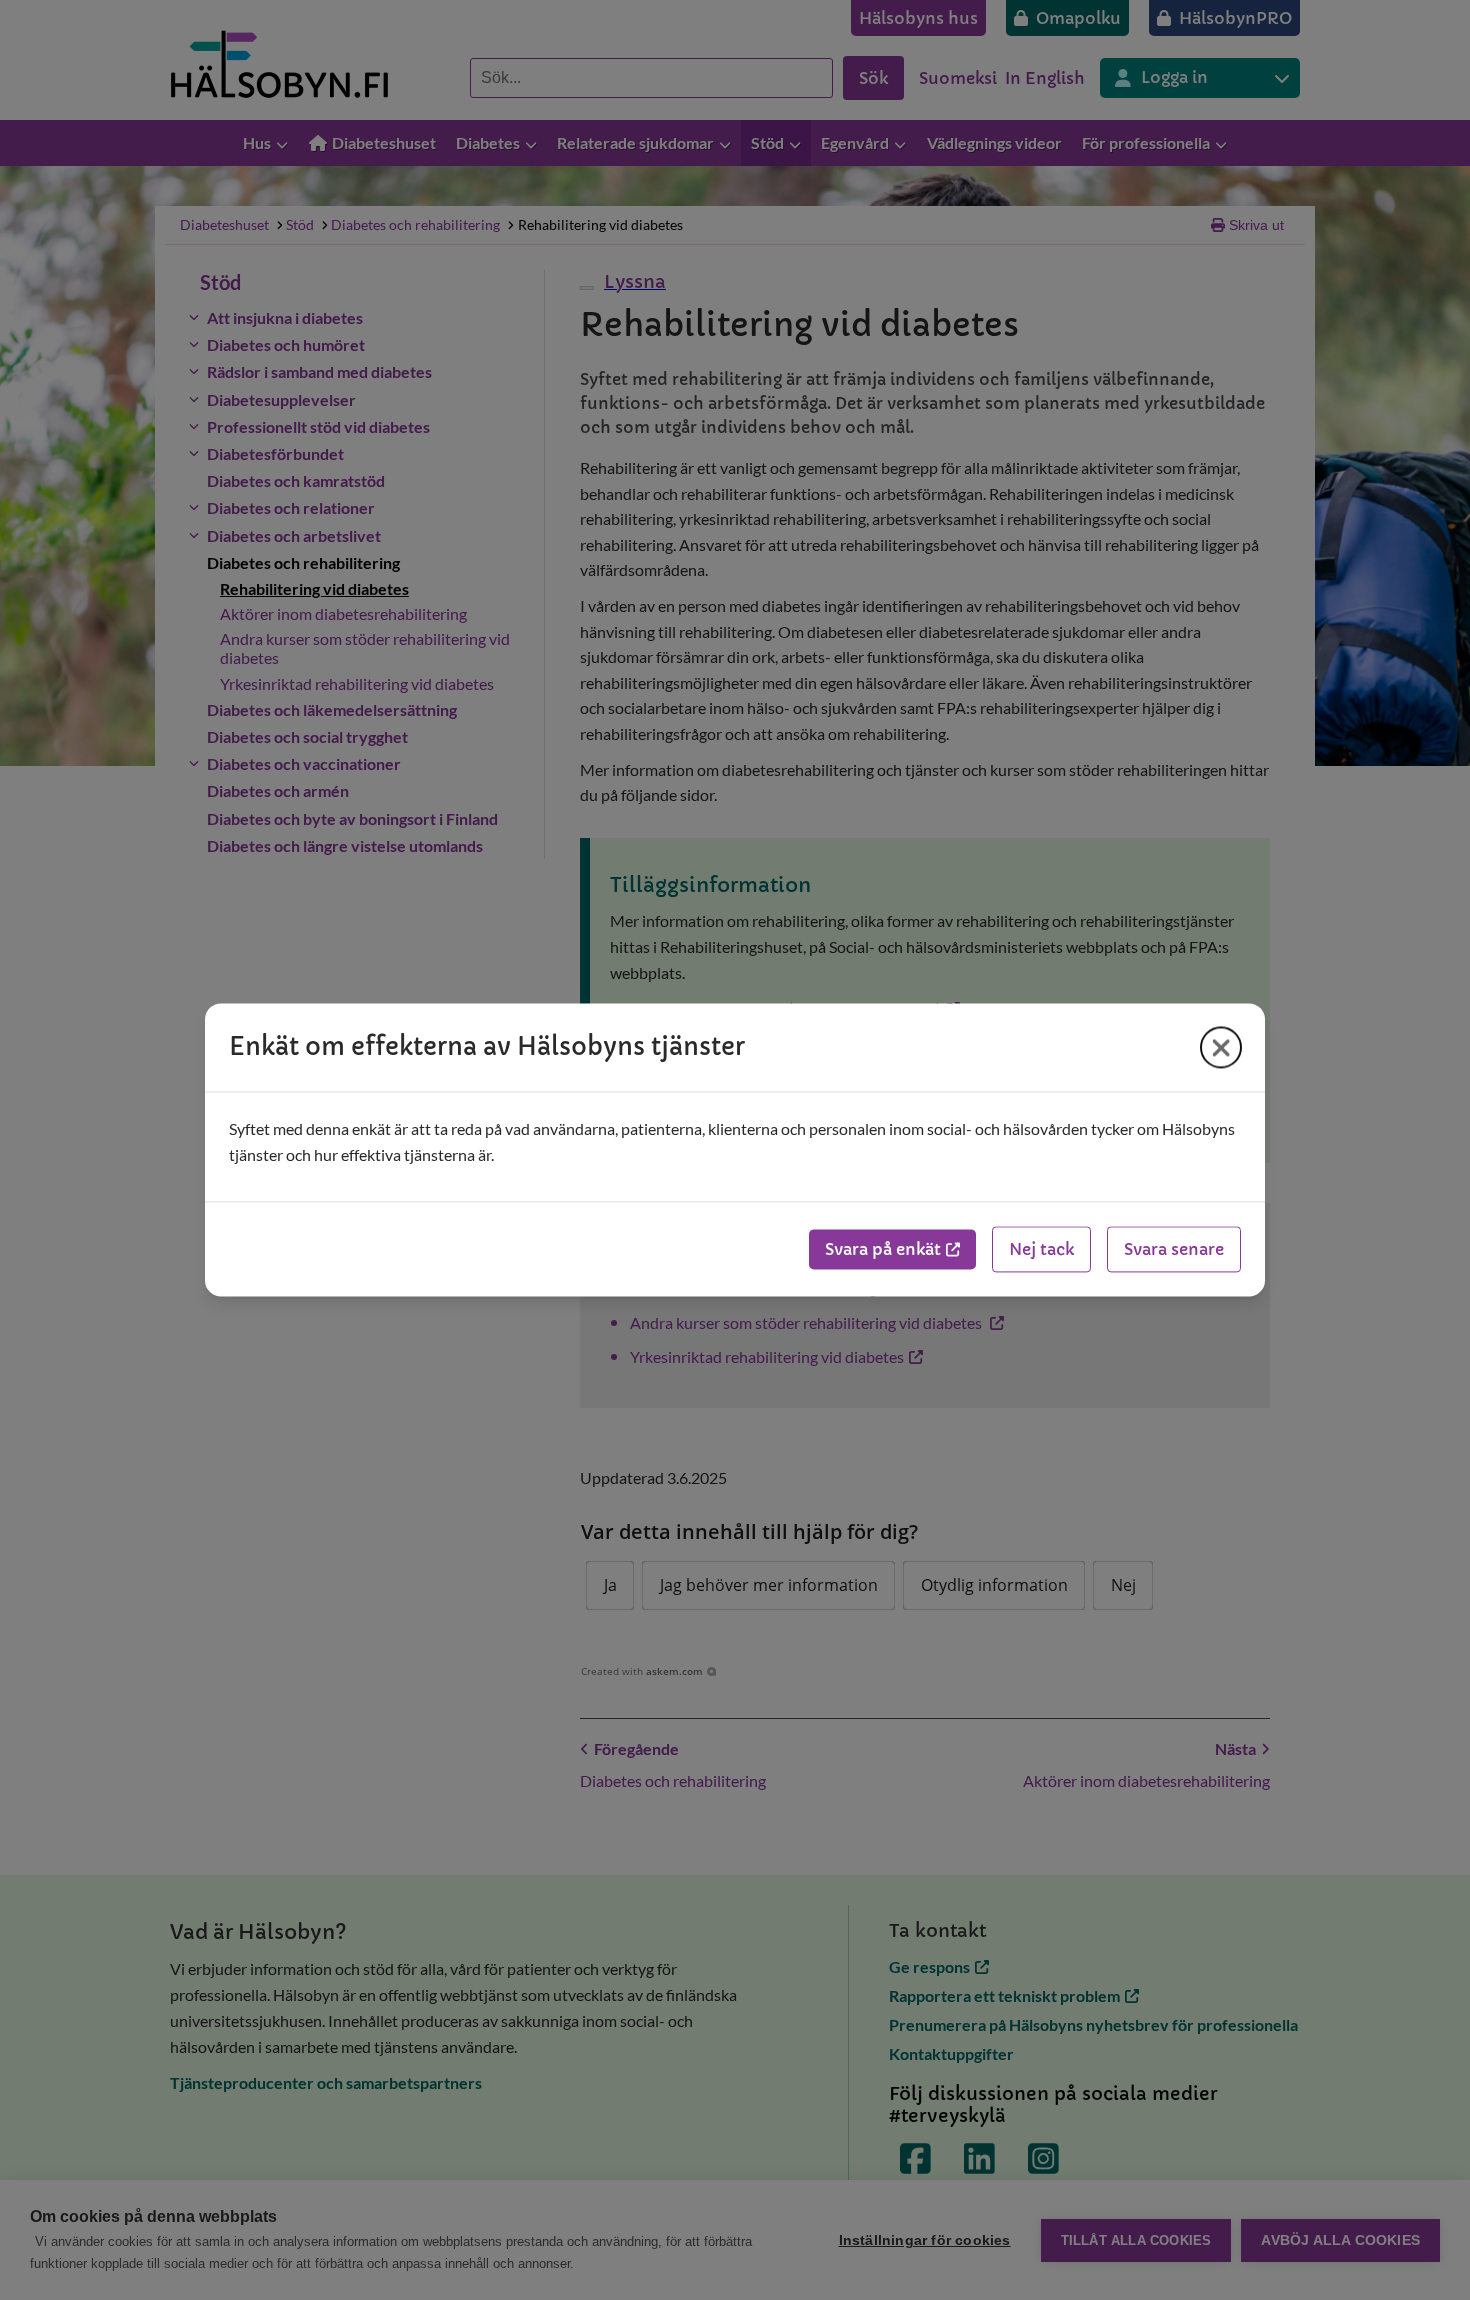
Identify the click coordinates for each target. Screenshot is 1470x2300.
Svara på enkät (883, 1250)
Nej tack (1041, 1250)
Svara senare (1174, 1250)
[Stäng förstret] (1221, 1047)
